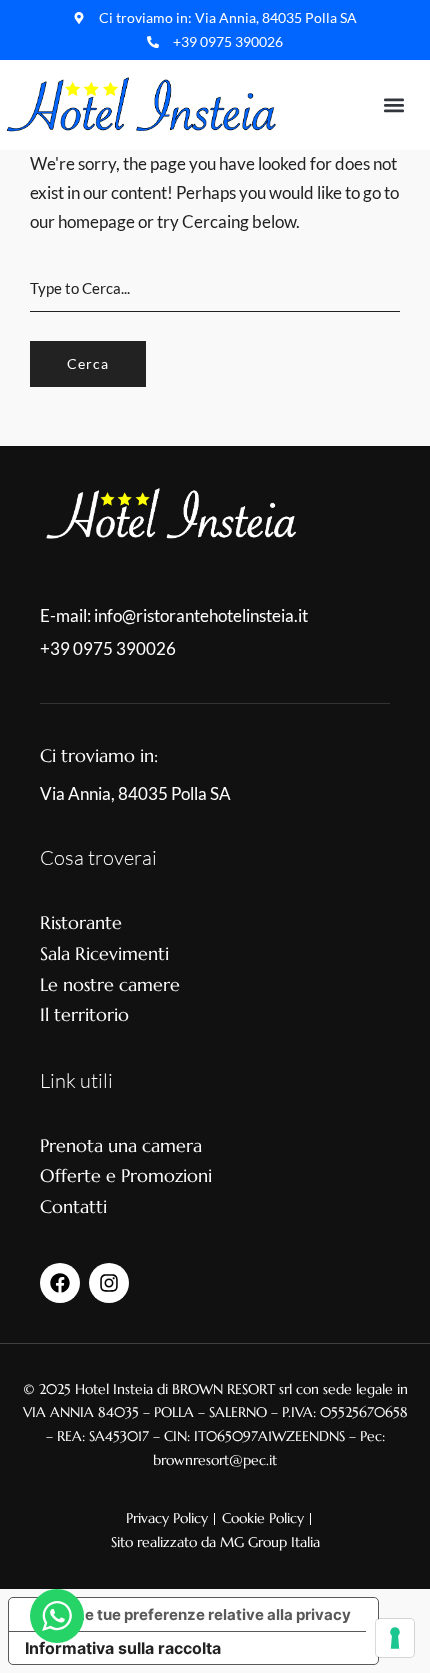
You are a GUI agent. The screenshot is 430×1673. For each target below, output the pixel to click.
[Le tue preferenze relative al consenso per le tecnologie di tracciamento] (395, 1638)
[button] (393, 104)
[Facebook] (60, 1283)
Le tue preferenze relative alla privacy (213, 1614)
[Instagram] (109, 1283)
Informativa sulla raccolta (123, 1648)
